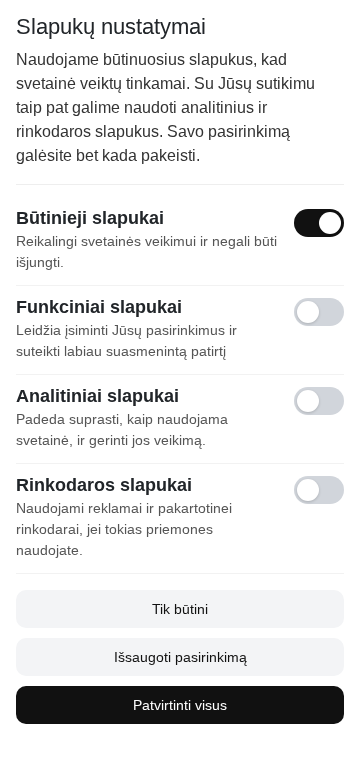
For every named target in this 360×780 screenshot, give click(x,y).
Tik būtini (180, 609)
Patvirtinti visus (180, 705)
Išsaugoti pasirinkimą (180, 657)
